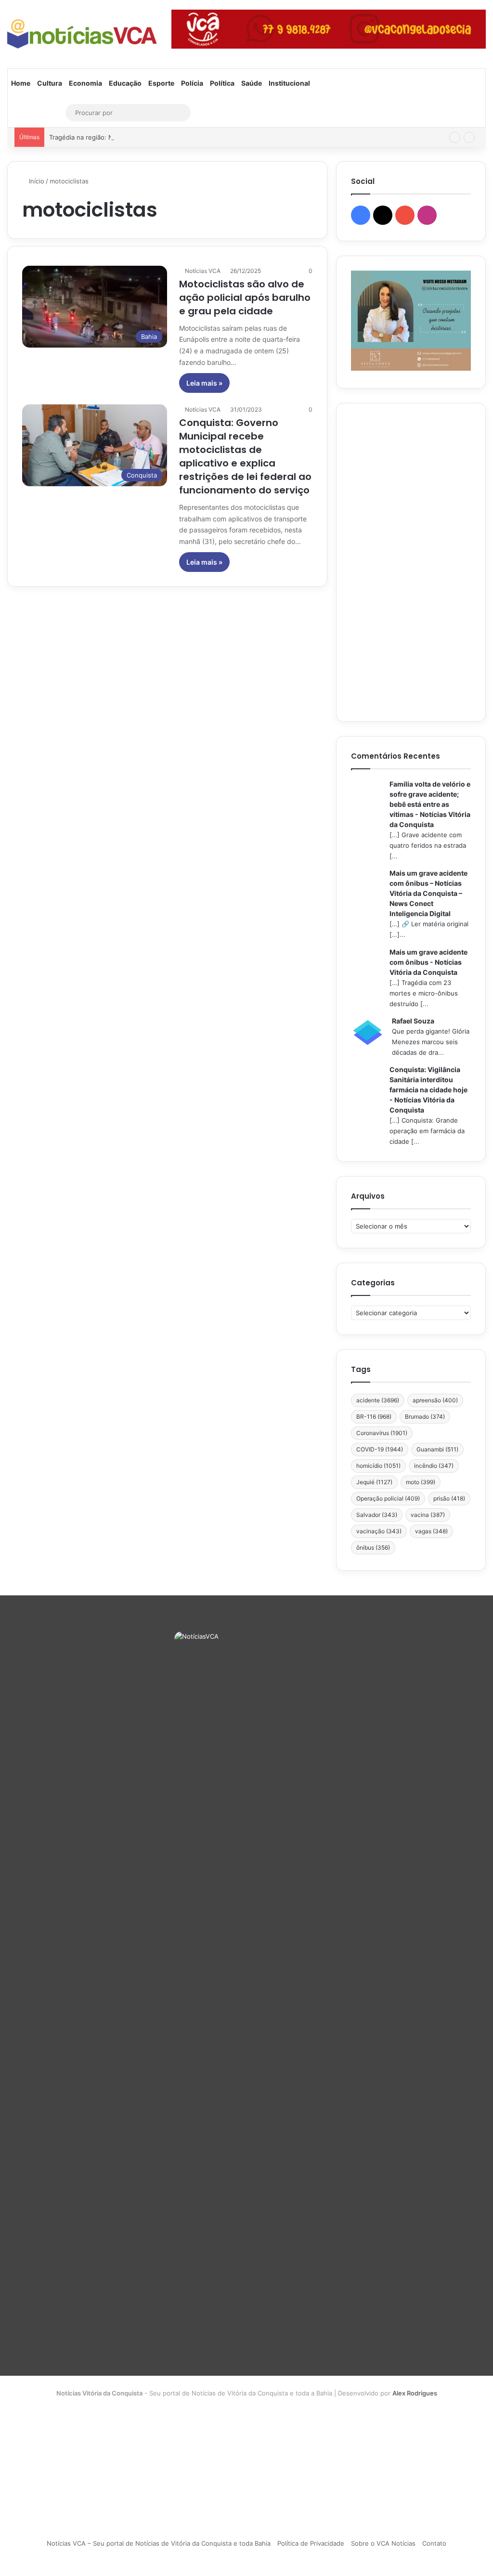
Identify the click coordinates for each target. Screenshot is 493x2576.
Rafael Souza (413, 1021)
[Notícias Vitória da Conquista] (82, 34)
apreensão (435, 1400)
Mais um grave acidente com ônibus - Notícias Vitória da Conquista (428, 962)
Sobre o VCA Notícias (383, 2543)
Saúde (252, 83)
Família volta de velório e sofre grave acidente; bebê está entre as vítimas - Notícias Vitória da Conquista (430, 804)
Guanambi (437, 1449)
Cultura (50, 83)
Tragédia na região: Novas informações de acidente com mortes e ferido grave (167, 137)
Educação (125, 83)
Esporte (161, 83)
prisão (449, 1498)
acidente (378, 1400)
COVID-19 (380, 1449)
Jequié (374, 1482)
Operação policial (388, 1498)
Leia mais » (204, 383)
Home (21, 83)
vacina (428, 1515)
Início (36, 181)
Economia (85, 83)
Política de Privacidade (311, 2543)
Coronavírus (382, 1433)
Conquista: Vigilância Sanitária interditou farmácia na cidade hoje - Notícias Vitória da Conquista (428, 1090)
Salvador (377, 1515)
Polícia (192, 83)
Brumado (425, 1417)
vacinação (379, 1531)
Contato (434, 2543)
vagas (431, 1531)
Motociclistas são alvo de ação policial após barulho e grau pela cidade (245, 298)
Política (222, 83)
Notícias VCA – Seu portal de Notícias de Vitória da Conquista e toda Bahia (159, 2543)
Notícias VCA (203, 271)
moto (421, 1482)
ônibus (373, 1547)
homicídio (378, 1466)
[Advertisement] (411, 562)
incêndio (434, 1466)
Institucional (289, 83)
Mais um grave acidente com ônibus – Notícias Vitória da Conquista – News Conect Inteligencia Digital (428, 893)
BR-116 (374, 1417)
